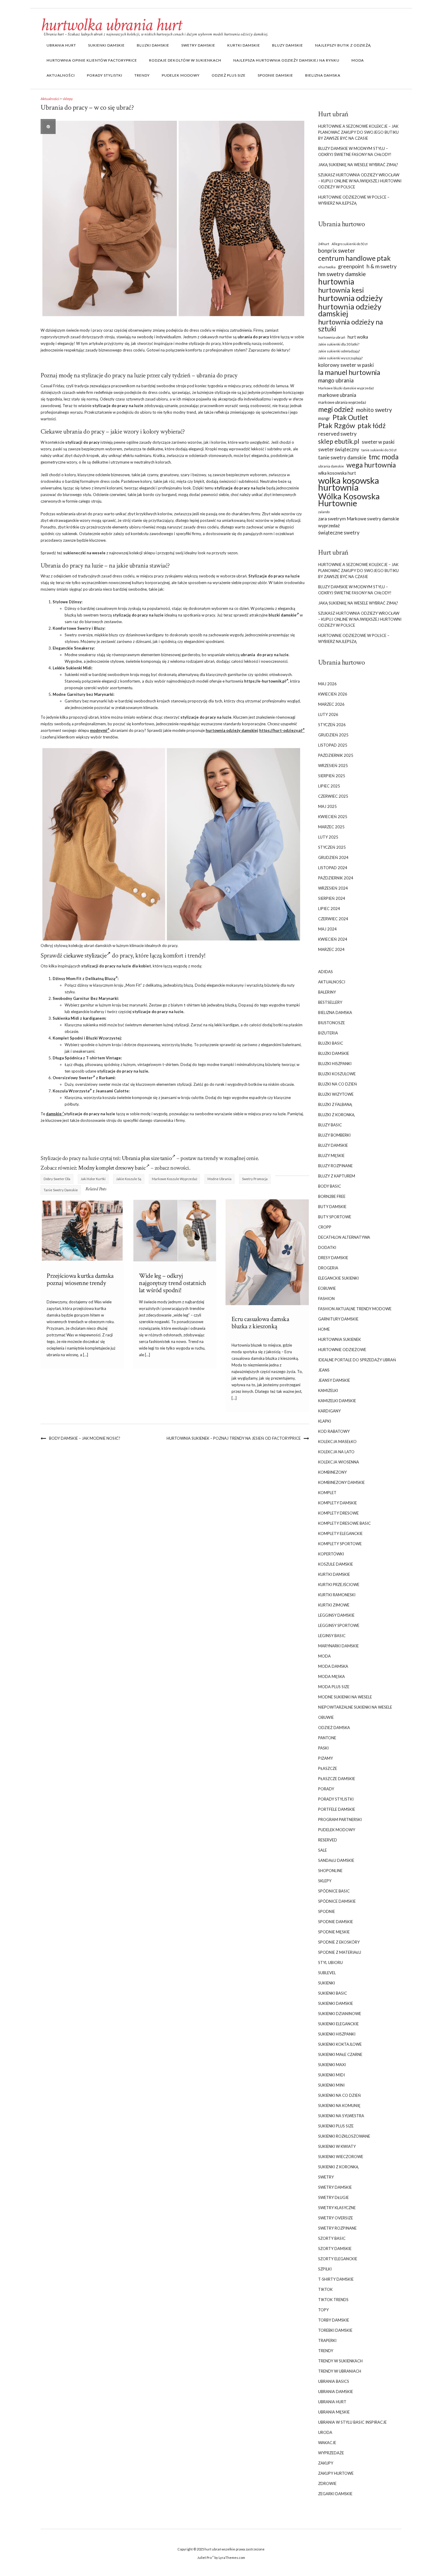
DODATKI (327, 1247)
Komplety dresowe (338, 1513)
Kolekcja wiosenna (339, 1462)
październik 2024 (336, 878)
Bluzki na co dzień (338, 1084)
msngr (324, 418)
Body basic (330, 1186)
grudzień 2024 (333, 857)
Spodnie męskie (334, 1932)
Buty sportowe (335, 1217)
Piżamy (325, 1758)
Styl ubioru (330, 1962)
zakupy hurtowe (336, 2473)
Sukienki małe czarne (340, 2054)
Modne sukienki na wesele (345, 1697)
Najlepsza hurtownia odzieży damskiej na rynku (286, 60)
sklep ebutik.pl (339, 441)
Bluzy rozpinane (335, 1166)
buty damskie (332, 1207)
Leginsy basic (332, 1636)
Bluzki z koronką (336, 1115)
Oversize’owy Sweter (73, 1078)
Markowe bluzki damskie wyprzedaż (346, 388)
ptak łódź (372, 426)
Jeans (324, 1370)
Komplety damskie (338, 1503)
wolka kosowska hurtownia (349, 484)
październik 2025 (336, 755)
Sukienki (327, 1983)
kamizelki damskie (337, 1401)
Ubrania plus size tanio (147, 1158)
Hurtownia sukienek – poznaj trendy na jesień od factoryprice (234, 1438)
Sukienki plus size (336, 2126)
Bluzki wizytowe (336, 1094)
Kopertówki (331, 1554)
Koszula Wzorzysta (71, 1091)
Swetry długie (333, 2197)
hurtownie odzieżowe (342, 1350)
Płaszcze (328, 1768)
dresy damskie (333, 1258)
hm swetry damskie (342, 274)
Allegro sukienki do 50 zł (350, 244)
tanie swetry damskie (61, 1190)
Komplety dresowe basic (344, 1523)
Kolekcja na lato (336, 1452)
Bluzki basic (331, 1043)
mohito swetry (374, 410)
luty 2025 (328, 837)
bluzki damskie (282, 615)
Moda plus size (334, 1687)
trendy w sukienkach (340, 2361)
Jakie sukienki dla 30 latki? (339, 344)
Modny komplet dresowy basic (112, 1168)
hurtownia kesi (341, 290)
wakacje (327, 2443)
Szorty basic (332, 2238)
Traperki (327, 2340)
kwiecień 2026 (333, 694)
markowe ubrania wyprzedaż (342, 402)
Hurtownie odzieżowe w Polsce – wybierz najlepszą (354, 200)
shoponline (330, 1871)
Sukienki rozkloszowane (344, 2136)
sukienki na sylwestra (341, 2116)
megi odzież (336, 409)
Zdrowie (327, 2483)
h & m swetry (382, 266)
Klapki (325, 1421)
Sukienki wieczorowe (341, 2157)
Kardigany (329, 1411)
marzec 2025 (331, 827)
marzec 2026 (331, 704)
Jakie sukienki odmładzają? (339, 351)
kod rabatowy (334, 1431)
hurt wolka (358, 337)
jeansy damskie (334, 1380)
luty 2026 (328, 714)
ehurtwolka (327, 267)
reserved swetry (337, 434)
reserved (328, 1840)
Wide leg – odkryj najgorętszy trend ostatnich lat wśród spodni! (172, 1283)
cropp (325, 1227)
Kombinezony (332, 1472)
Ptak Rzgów (337, 426)
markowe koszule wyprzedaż (175, 1179)
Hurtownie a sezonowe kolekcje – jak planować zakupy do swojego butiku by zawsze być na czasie (358, 132)
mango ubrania (336, 380)
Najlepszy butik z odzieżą (343, 45)
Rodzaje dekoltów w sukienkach (185, 60)
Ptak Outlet (350, 417)
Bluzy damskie (288, 45)
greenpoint (351, 266)
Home (324, 1329)
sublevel (327, 1973)
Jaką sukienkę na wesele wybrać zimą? (358, 165)
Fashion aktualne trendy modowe (355, 1309)
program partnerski (340, 1819)
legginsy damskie (336, 1615)
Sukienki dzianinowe (340, 2014)
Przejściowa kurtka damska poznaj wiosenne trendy (80, 1279)
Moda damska (333, 1666)
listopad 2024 (333, 868)
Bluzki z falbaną (335, 1104)
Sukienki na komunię (339, 2106)
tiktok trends (333, 2300)
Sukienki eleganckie (338, 2024)
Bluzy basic (330, 1125)
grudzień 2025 (333, 735)
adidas (325, 972)
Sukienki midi (331, 2075)
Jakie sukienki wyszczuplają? (340, 358)
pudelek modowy (181, 75)
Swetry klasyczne (337, 2208)
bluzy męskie (331, 1156)
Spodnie (327, 1911)
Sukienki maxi (332, 2065)
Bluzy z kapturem (337, 1176)
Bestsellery (330, 1002)
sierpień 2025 (332, 776)
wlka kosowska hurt (337, 473)
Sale (322, 1850)
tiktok (325, 2289)
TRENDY (142, 75)
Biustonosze (331, 1023)
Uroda (325, 2432)
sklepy (68, 99)
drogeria (328, 1268)
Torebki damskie (335, 2330)
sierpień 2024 (332, 898)
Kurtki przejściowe (339, 1585)
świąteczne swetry (339, 533)
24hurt (324, 244)
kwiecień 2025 (333, 817)
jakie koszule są (129, 1179)
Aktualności (61, 75)
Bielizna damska (323, 75)
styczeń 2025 (332, 847)
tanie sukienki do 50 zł (379, 450)
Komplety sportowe (340, 1544)
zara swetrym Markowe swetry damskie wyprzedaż (359, 522)
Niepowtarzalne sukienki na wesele (355, 1707)
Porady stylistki (105, 75)
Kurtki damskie (244, 45)
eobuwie (327, 1288)
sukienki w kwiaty (337, 2146)
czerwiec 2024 (333, 919)
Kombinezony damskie (341, 1482)
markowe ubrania (337, 395)
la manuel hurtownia (349, 372)
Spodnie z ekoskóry (339, 1942)
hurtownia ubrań (332, 337)
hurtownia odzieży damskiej (232, 730)
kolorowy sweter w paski (346, 365)
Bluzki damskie (153, 45)
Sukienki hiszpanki (337, 2034)
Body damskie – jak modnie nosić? (85, 1438)
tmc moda (384, 457)
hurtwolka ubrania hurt (111, 25)
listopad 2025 (333, 745)
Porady (326, 1789)
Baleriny (327, 992)
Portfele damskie (337, 1809)
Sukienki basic (333, 1993)
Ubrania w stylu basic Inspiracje (352, 2422)
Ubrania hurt (61, 45)
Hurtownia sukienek (339, 1339)
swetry (326, 2177)
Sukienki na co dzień (339, 2095)
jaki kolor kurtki (93, 1179)
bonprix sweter (337, 251)
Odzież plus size (229, 75)
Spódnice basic (334, 1891)
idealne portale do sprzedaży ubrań (357, 1360)
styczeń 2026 (332, 725)
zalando (324, 512)
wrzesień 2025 (333, 766)
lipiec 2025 (329, 786)
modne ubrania (219, 1179)
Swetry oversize (336, 2218)
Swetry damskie (198, 45)
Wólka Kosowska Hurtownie (349, 500)
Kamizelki (328, 1390)
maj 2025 (327, 806)
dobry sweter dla (57, 1179)
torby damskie (334, 2320)
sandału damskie (336, 1860)
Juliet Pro (204, 2558)
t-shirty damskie (336, 2279)
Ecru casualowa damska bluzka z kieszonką (260, 1323)
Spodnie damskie (275, 75)
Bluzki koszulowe (337, 1074)
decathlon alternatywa (344, 1237)
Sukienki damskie (106, 45)
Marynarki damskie (338, 1646)
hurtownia (336, 282)
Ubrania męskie (334, 2412)
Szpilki (325, 2269)
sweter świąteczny (339, 449)
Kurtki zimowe (334, 1605)
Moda (358, 60)
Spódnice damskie (337, 1901)
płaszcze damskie (337, 1779)
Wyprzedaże (331, 2453)
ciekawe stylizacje (85, 956)
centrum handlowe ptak (354, 258)
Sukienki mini (331, 2085)
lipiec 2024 (329, 909)
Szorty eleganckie (338, 2259)
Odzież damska (334, 1728)
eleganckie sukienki (338, 1278)
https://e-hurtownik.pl (265, 681)
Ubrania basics (334, 2381)
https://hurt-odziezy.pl (281, 730)
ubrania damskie (331, 466)
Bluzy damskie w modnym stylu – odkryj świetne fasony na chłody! (355, 151)
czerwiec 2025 (333, 796)
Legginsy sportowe (339, 1625)
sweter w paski (378, 442)
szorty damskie (335, 2249)
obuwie (326, 1717)
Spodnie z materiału (340, 1952)
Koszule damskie (336, 1564)
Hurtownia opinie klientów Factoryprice (92, 60)
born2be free (332, 1196)
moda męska (331, 1676)
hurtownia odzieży (350, 298)
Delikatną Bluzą (100, 979)
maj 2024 (327, 929)
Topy (323, 2310)
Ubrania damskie (336, 2392)
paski (323, 1748)
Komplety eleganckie (340, 1533)
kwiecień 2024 (333, 939)
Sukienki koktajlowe (340, 2044)
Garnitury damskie (338, 1319)
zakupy (326, 2463)
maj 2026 (327, 684)
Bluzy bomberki (334, 1135)
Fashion (326, 1299)
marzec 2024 (331, 949)
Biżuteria (328, 1033)
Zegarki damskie (335, 2494)
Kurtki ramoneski (337, 1595)
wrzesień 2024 (333, 888)
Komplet (327, 1493)
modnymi (98, 730)
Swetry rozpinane (337, 2228)
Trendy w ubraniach (340, 2371)
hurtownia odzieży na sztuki (351, 325)
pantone (327, 1738)
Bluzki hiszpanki (335, 1064)
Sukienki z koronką (338, 2167)
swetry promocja (255, 1179)
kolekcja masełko (337, 1442)
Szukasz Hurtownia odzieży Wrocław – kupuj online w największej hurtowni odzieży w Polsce (360, 181)
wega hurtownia (371, 465)
